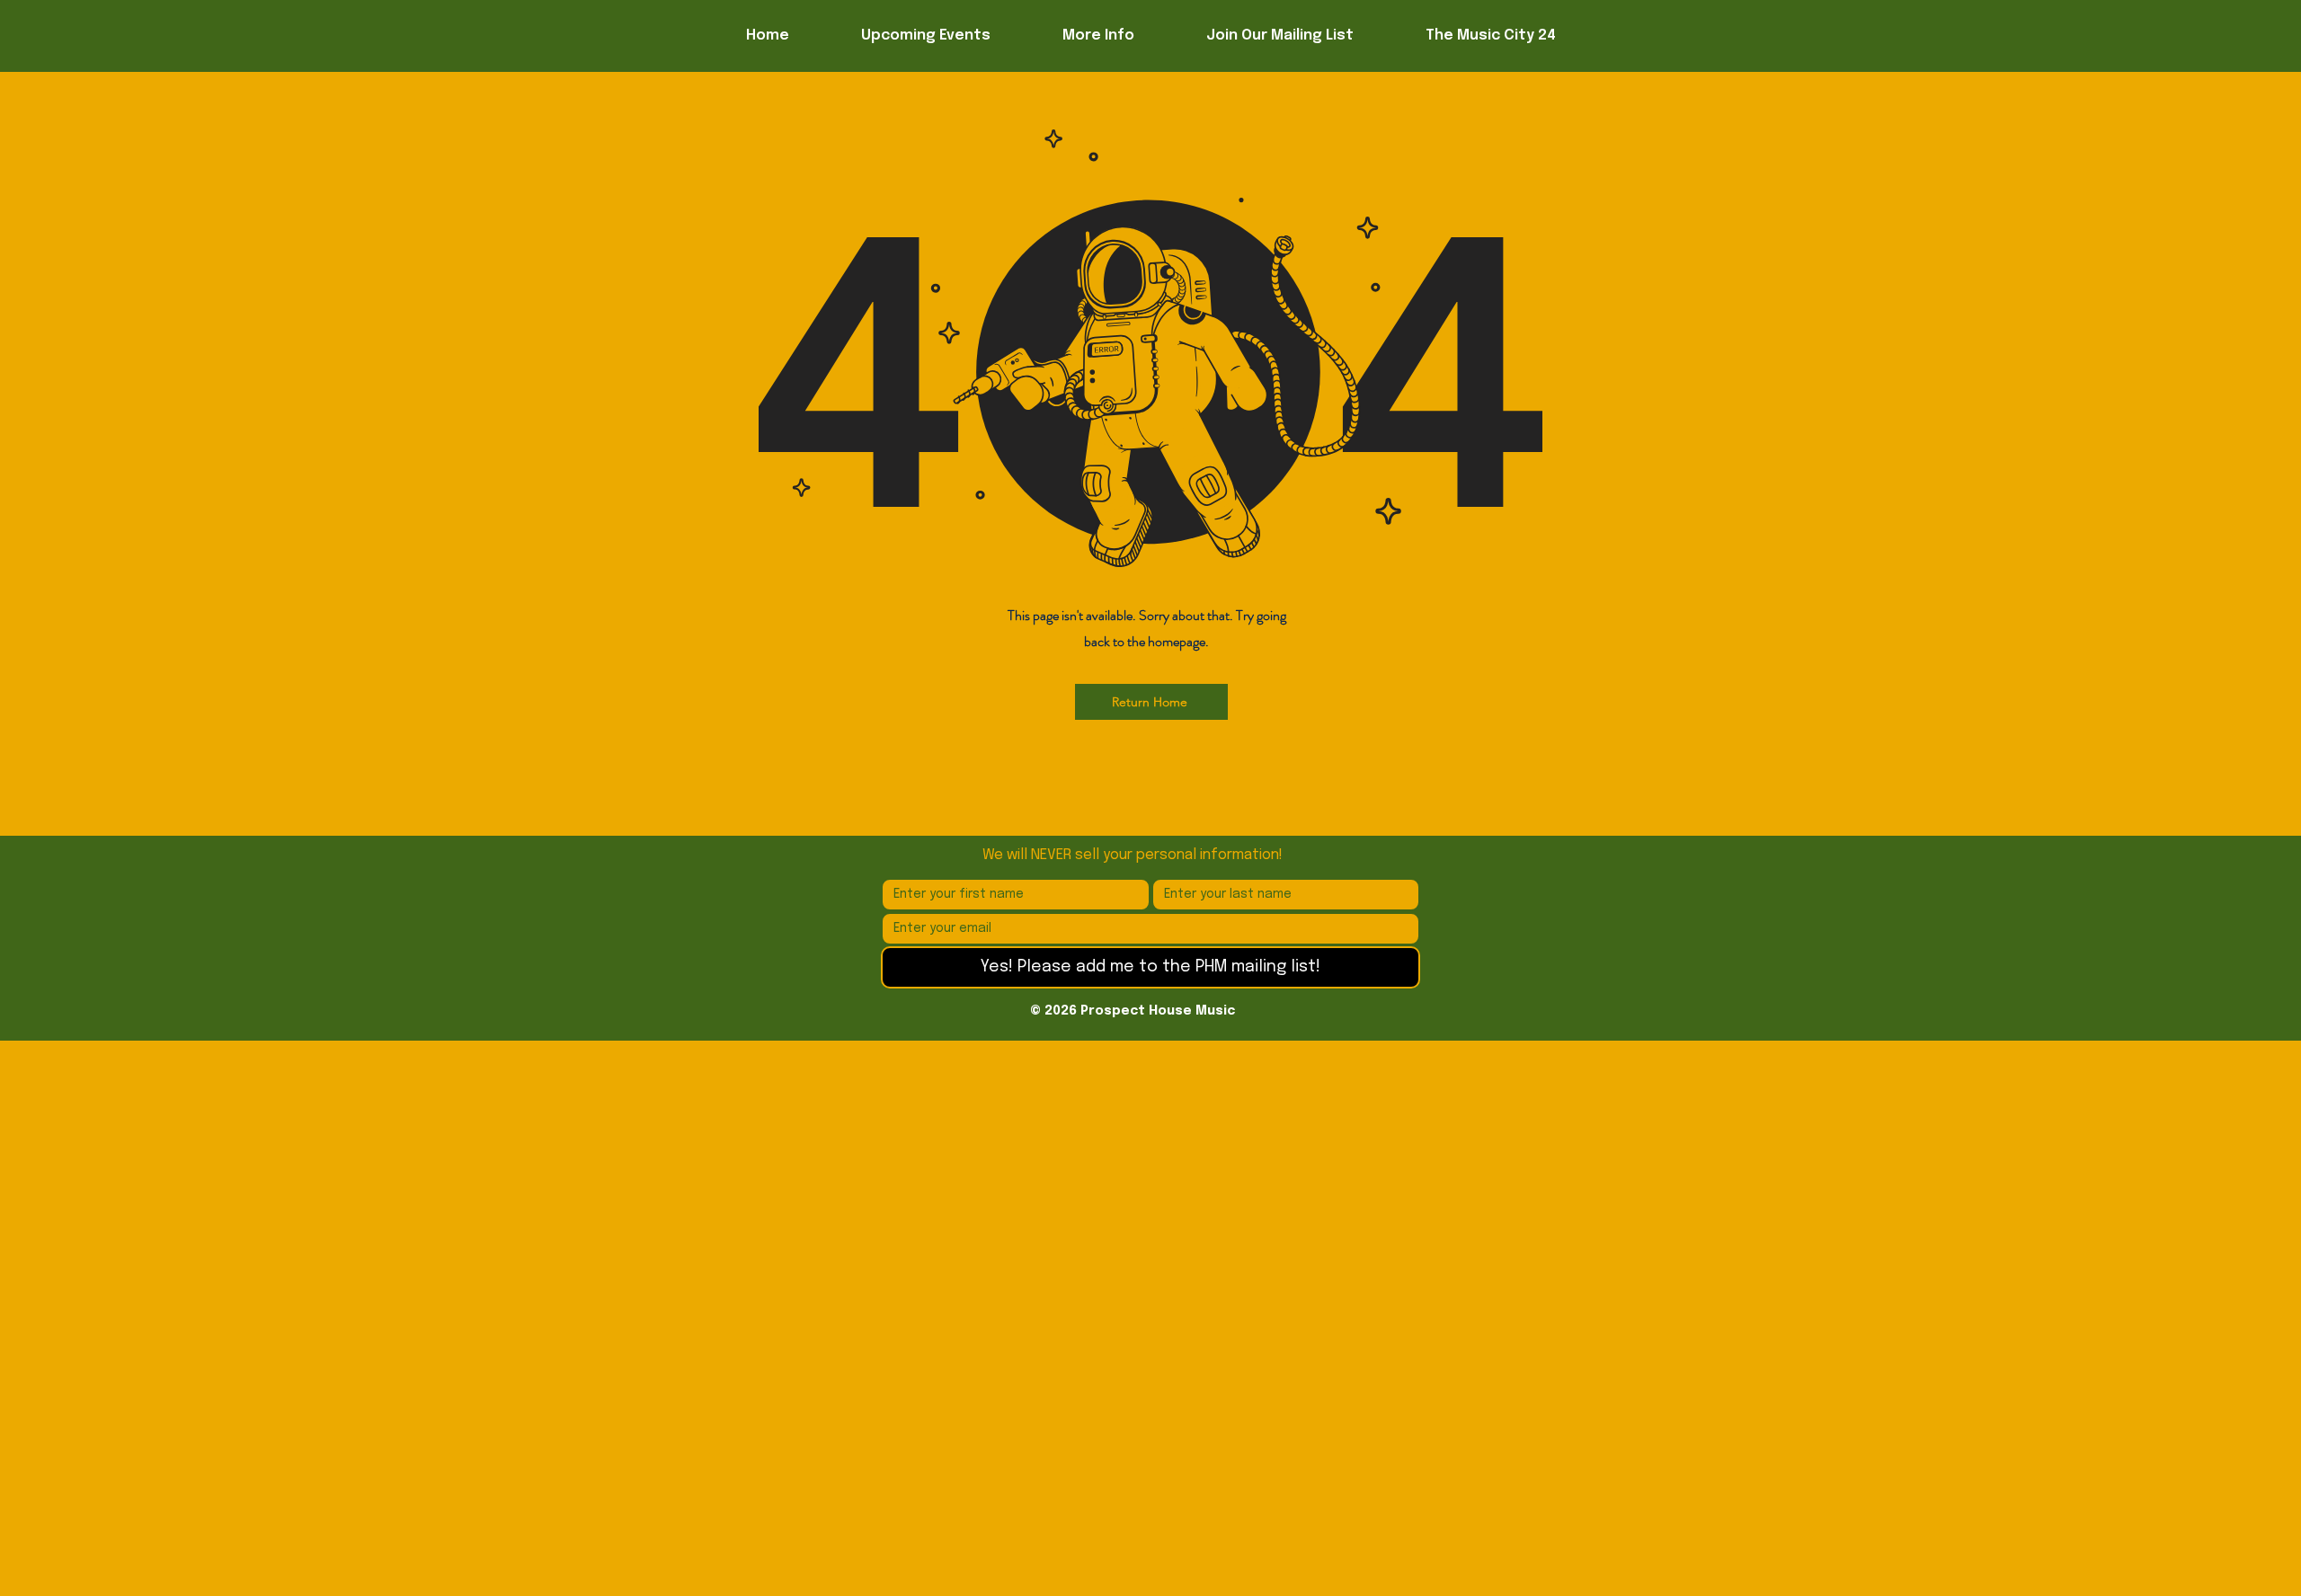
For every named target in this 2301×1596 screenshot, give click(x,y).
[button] (1098, 36)
